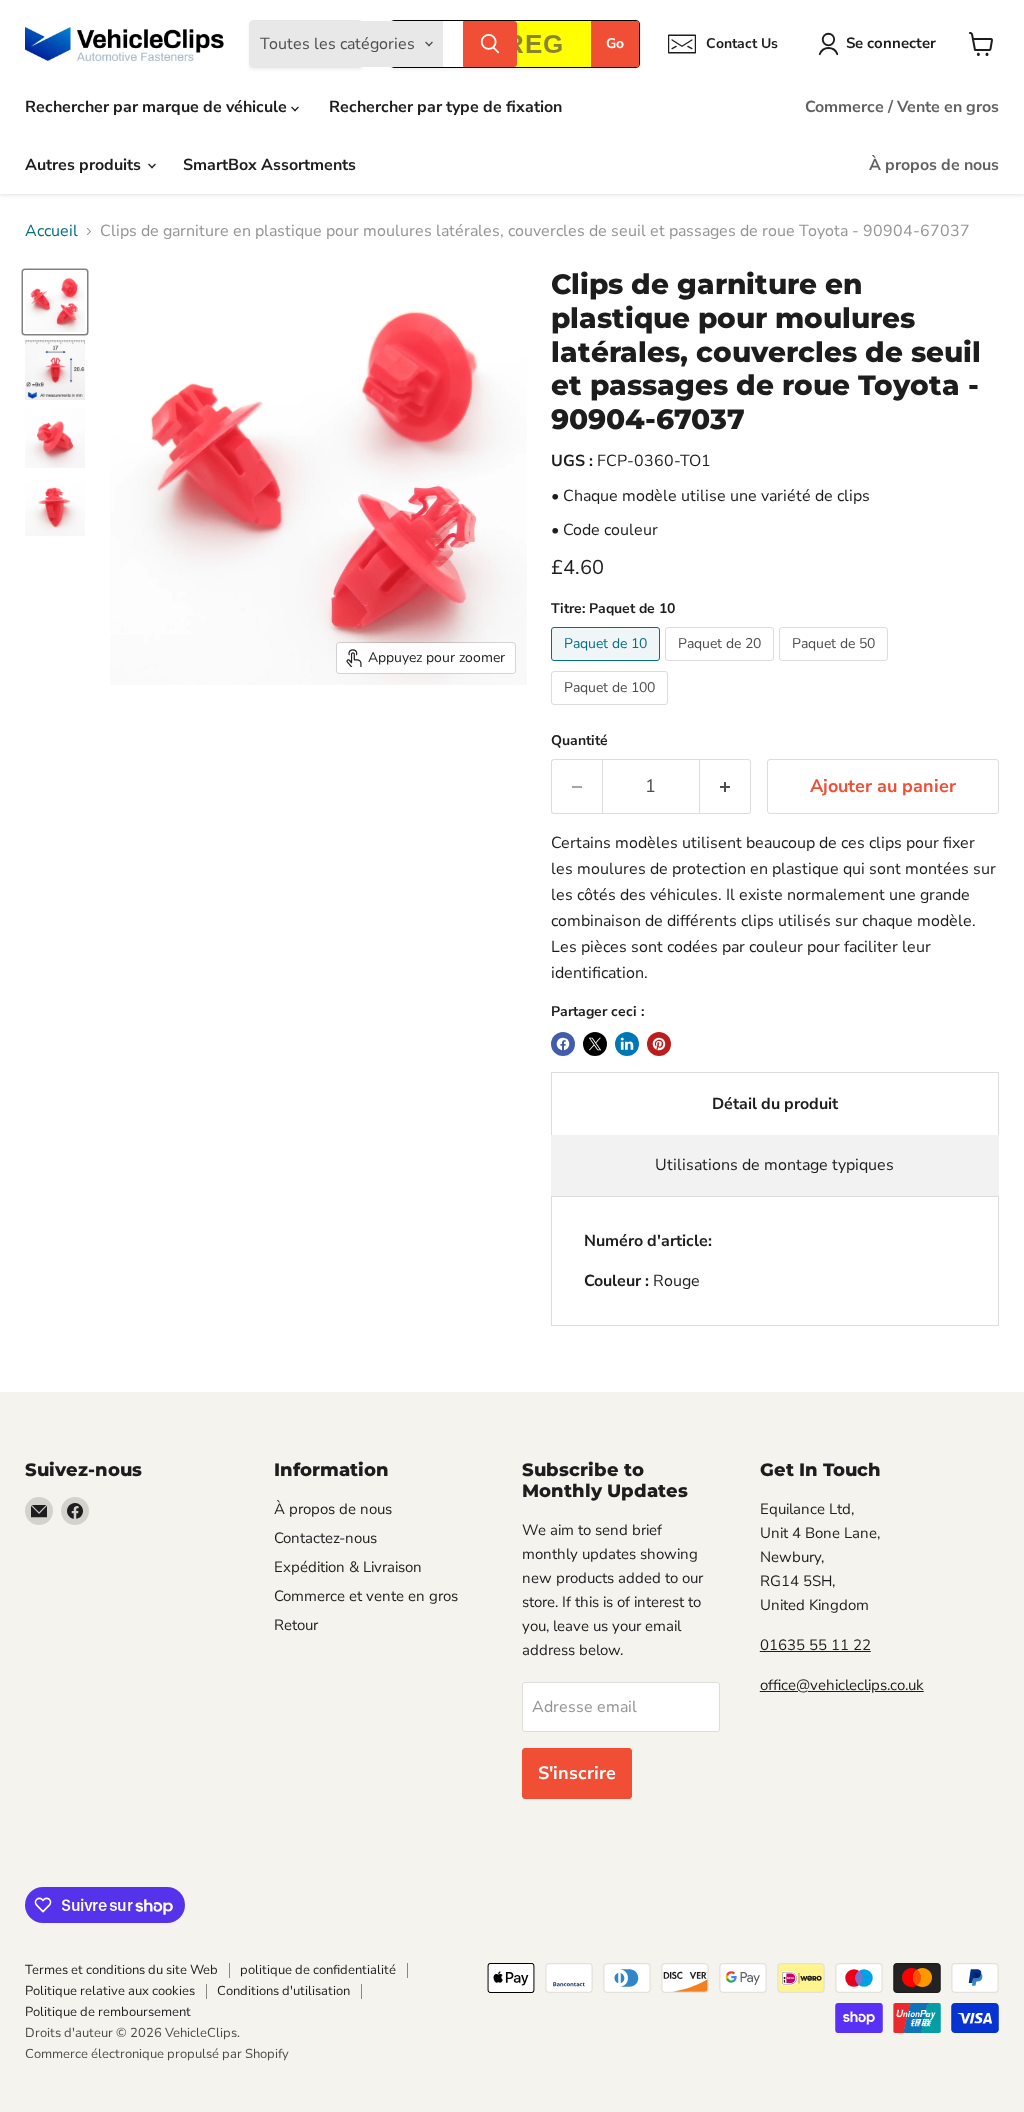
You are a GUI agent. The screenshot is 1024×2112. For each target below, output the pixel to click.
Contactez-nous (325, 1538)
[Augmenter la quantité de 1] (725, 786)
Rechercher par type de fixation (445, 107)
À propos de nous (934, 165)
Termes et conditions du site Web (121, 1970)
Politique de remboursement (108, 2012)
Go (615, 43)
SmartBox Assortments (269, 165)
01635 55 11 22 (815, 1645)
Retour (296, 1625)
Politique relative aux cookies (110, 1991)
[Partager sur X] (595, 1044)
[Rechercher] (490, 44)
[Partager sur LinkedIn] (627, 1044)
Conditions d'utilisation (283, 1991)
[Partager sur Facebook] (563, 1044)
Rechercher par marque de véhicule (158, 107)
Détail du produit (775, 1104)
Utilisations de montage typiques (774, 1165)
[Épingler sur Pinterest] (659, 1044)
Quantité (579, 741)
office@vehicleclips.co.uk (842, 1685)
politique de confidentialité (318, 1970)
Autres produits (85, 165)
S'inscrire (577, 1773)
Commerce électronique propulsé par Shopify (157, 2054)
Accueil (51, 231)
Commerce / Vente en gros (902, 107)
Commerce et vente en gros (366, 1596)
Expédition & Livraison (348, 1567)
